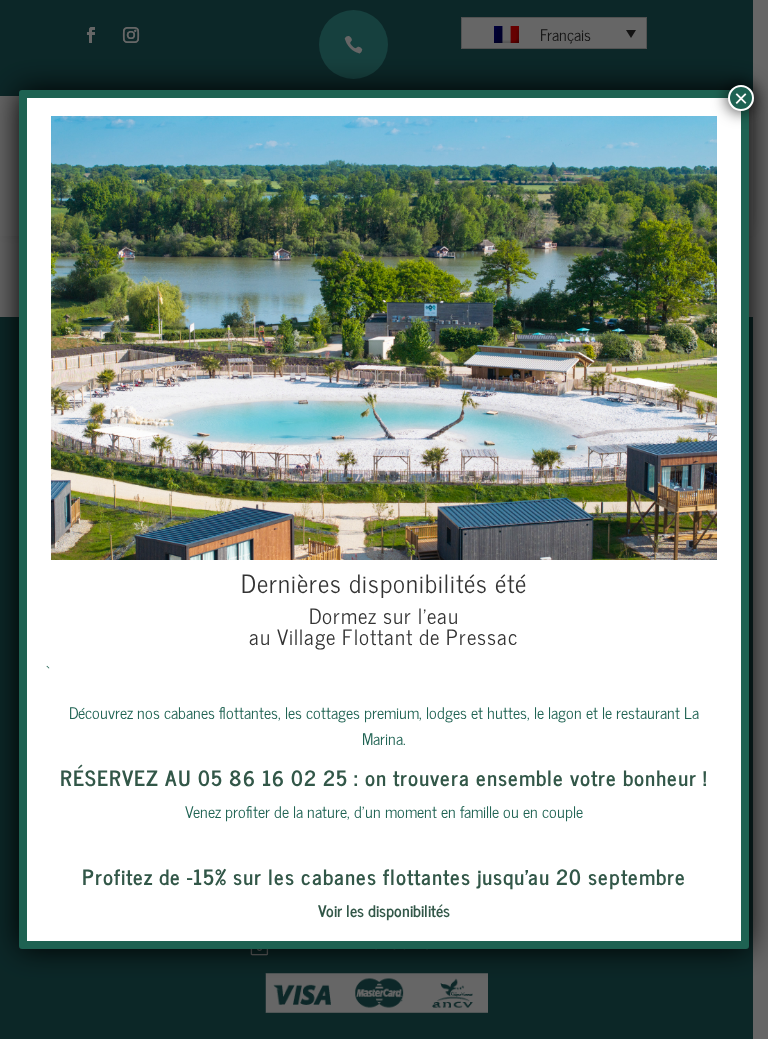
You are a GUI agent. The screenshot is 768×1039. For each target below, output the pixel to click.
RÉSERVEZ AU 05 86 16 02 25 (204, 777)
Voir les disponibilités (384, 910)
